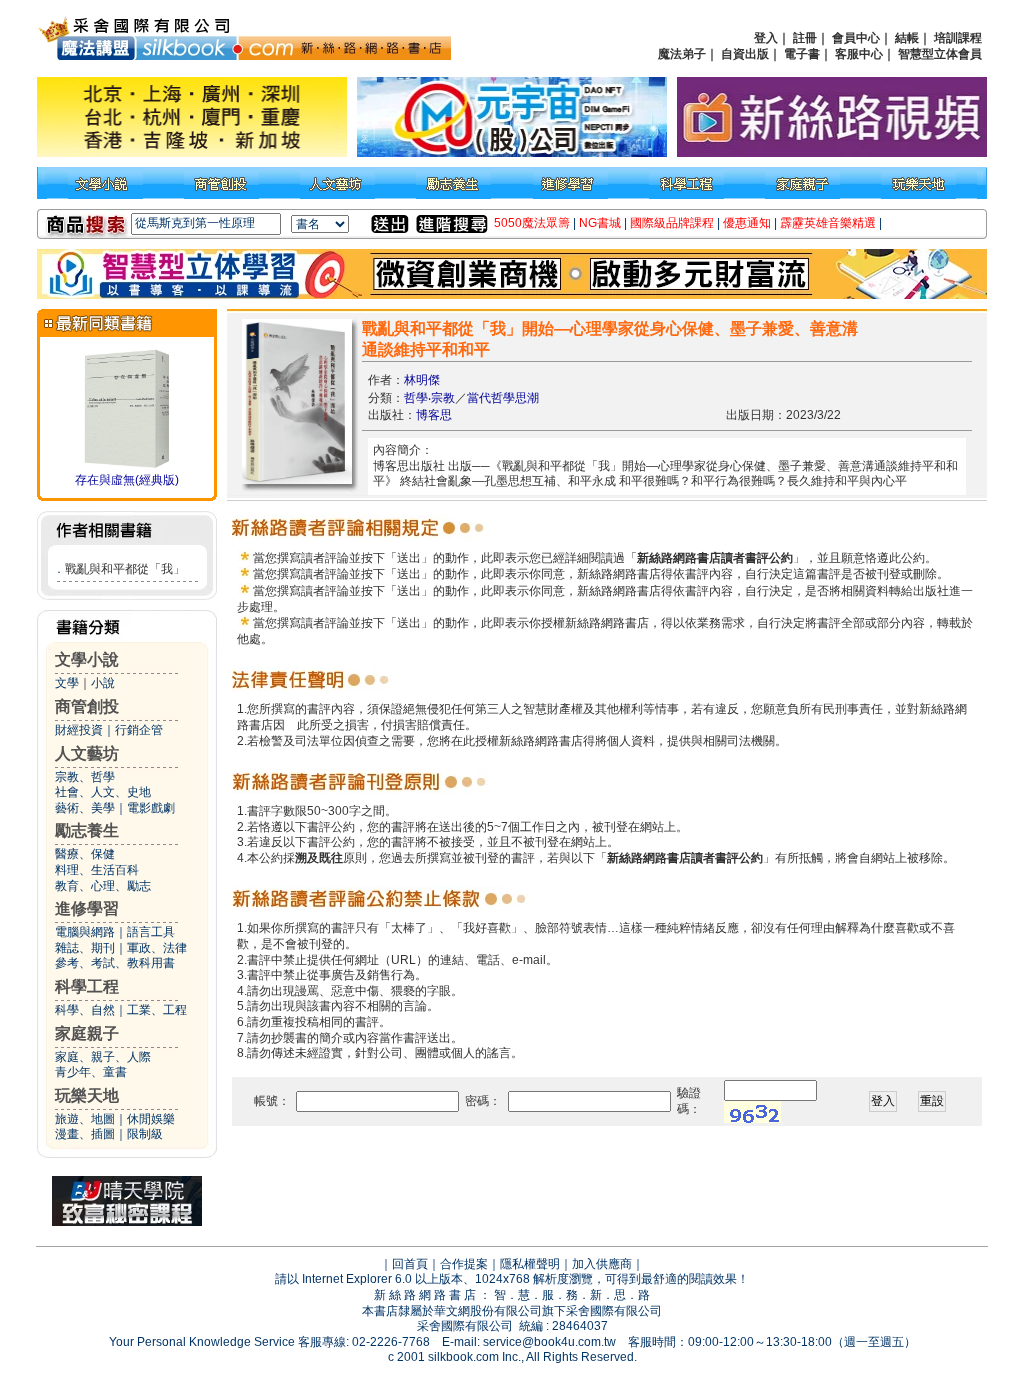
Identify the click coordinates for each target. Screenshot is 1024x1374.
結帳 (907, 38)
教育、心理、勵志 (103, 886)
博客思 (434, 415)
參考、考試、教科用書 (115, 963)
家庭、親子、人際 (103, 1057)
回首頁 (410, 1264)
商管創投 (87, 706)
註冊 (805, 38)
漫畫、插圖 (85, 1134)
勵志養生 (87, 830)
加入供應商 (602, 1264)
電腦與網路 (85, 932)
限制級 (145, 1134)
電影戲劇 (151, 808)
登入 (766, 38)
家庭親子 (87, 1033)
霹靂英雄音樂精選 (828, 223)
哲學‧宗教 (429, 398)
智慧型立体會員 (940, 54)
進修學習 (87, 908)
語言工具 (151, 932)
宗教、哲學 (85, 777)
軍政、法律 (157, 948)
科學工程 (87, 986)
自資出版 (745, 54)
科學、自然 (85, 1010)
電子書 (802, 54)
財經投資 (79, 730)
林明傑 (422, 380)
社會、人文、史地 (103, 792)
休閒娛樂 (151, 1119)
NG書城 (600, 223)
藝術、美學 (85, 808)
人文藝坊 (87, 753)
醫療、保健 (85, 854)
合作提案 (464, 1264)
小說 (103, 683)
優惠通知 (747, 223)
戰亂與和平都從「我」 (125, 569)
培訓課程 (958, 38)
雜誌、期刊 (85, 948)
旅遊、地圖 (85, 1119)
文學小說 (87, 659)
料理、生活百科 (97, 870)
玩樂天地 (87, 1095)
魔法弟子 (682, 54)
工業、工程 (157, 1010)
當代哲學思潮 (503, 398)
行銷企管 (139, 730)
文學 (67, 683)
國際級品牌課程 (672, 223)
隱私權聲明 (530, 1264)
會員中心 (856, 38)
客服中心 (859, 54)
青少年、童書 (91, 1072)
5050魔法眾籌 (532, 223)
